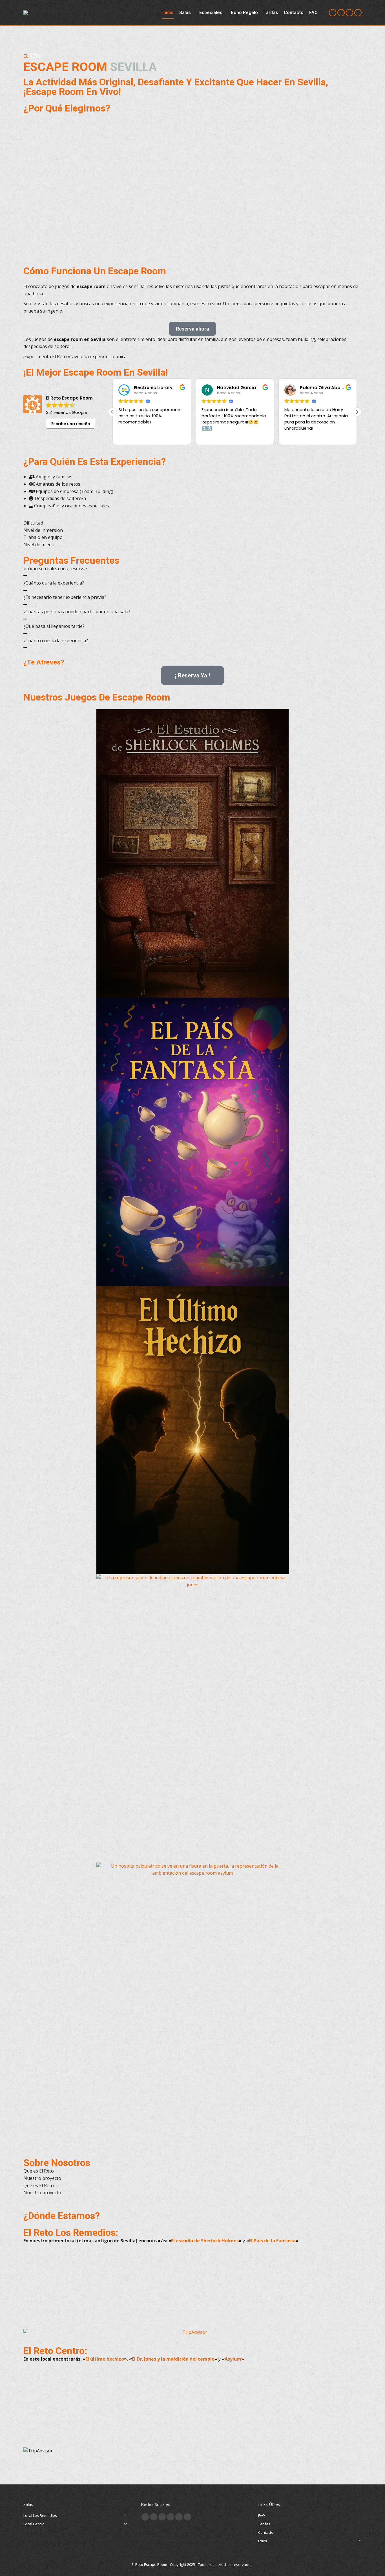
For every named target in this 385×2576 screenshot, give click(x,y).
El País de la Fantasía (272, 2241)
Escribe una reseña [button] (71, 424)
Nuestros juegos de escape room (97, 697)
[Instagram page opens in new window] (333, 13)
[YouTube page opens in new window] (349, 13)
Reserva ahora (193, 329)
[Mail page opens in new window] (171, 2517)
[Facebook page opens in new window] (341, 13)
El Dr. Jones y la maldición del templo (173, 2359)
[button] (357, 412)
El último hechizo (105, 2359)
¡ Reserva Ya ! (193, 675)
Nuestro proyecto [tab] (42, 2178)
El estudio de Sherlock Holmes (205, 2241)
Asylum (233, 2359)
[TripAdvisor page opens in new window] (358, 13)
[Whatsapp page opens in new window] (187, 2517)
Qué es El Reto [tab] (39, 2171)
